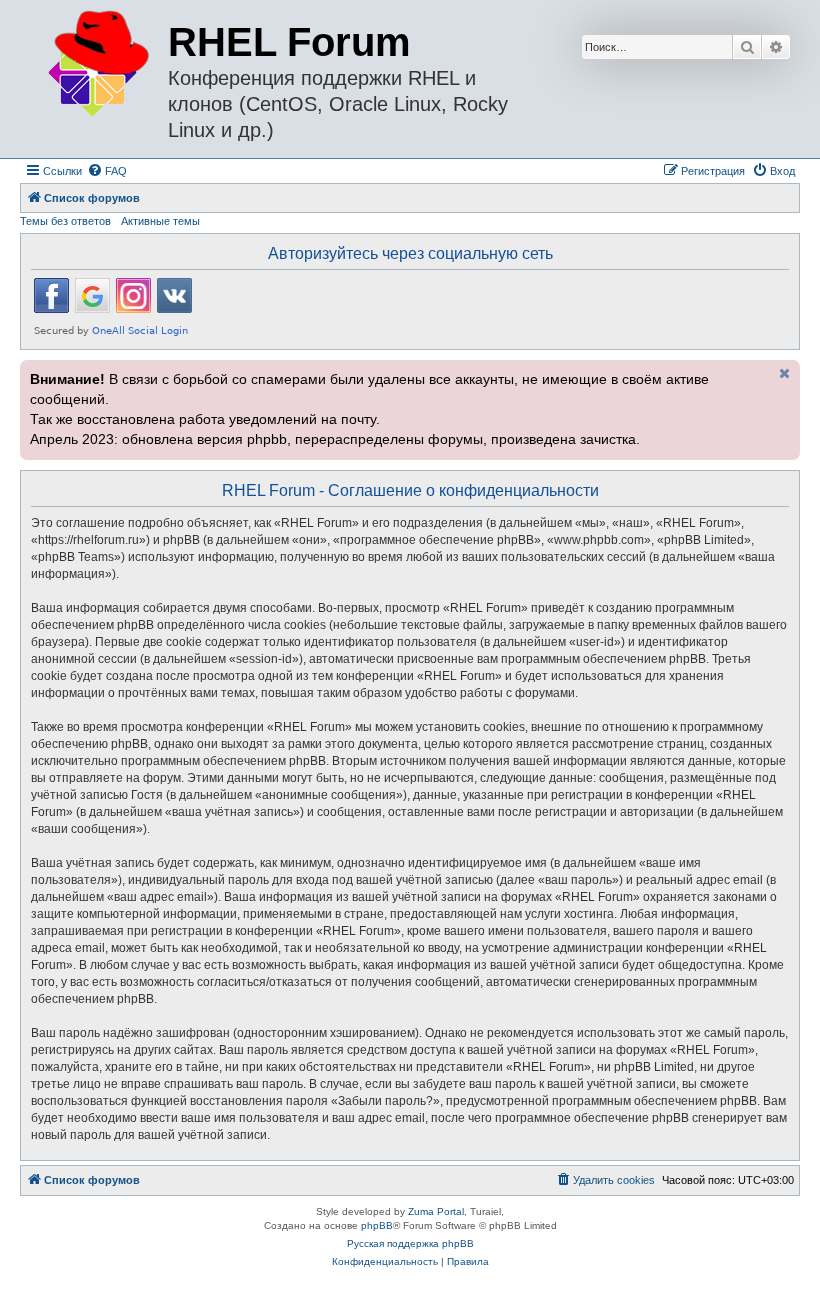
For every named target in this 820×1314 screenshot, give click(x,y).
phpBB (377, 1225)
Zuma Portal (436, 1211)
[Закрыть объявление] (783, 373)
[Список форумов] (96, 64)
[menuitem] (107, 171)
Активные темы (160, 221)
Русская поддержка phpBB (410, 1243)
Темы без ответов (65, 221)
